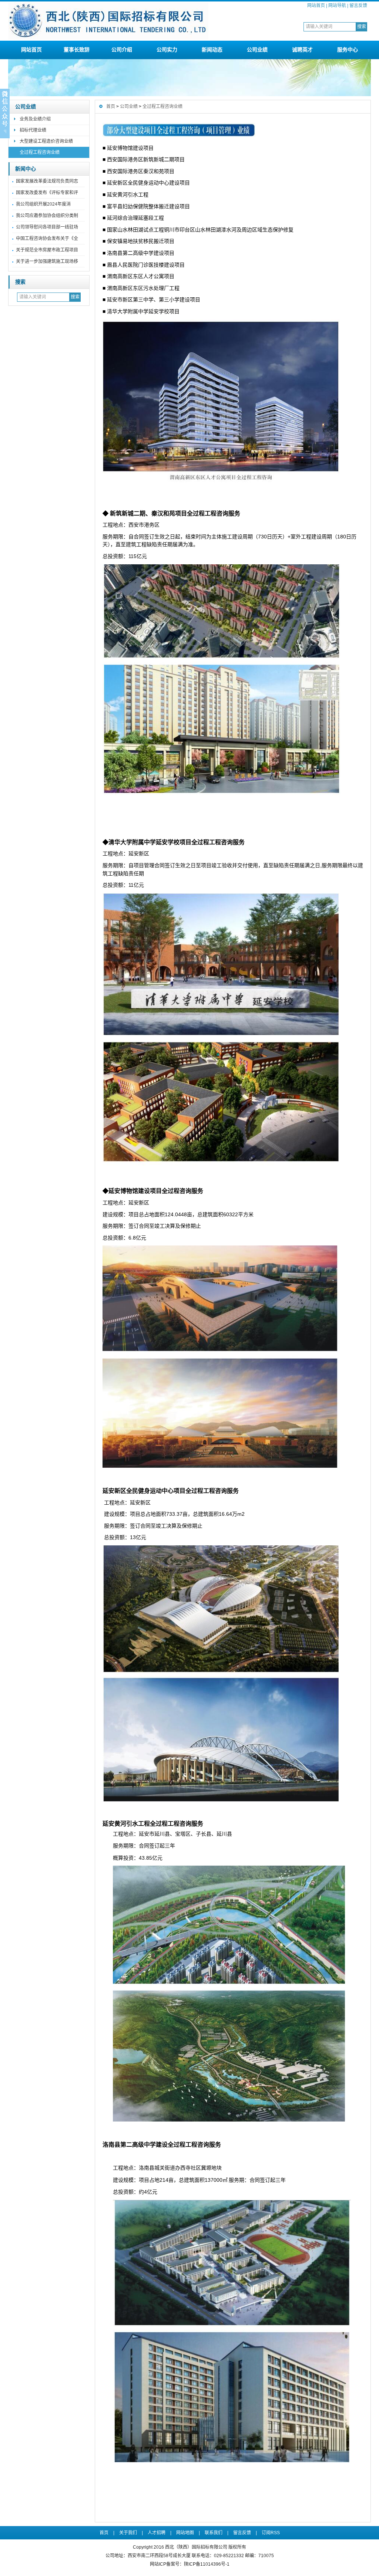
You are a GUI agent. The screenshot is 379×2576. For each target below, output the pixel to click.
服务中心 (348, 50)
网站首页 (316, 6)
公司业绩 (257, 50)
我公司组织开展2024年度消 (43, 204)
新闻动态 (212, 50)
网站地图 (185, 2533)
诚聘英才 (302, 50)
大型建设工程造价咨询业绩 (46, 141)
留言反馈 (358, 6)
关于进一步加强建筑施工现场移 (47, 261)
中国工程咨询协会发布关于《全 (47, 239)
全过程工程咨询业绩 (40, 152)
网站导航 (337, 6)
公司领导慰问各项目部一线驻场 (47, 227)
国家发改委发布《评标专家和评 (47, 193)
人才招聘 (157, 2533)
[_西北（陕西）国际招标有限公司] (108, 38)
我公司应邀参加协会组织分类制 (47, 216)
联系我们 (214, 2533)
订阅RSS (271, 2533)
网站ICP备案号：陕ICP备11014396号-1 (190, 2564)
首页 (111, 107)
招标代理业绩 (33, 130)
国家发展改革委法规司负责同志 (47, 181)
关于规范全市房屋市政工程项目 (47, 250)
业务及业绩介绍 (35, 119)
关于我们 (128, 2533)
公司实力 (167, 50)
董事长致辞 (77, 50)
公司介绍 (122, 50)
